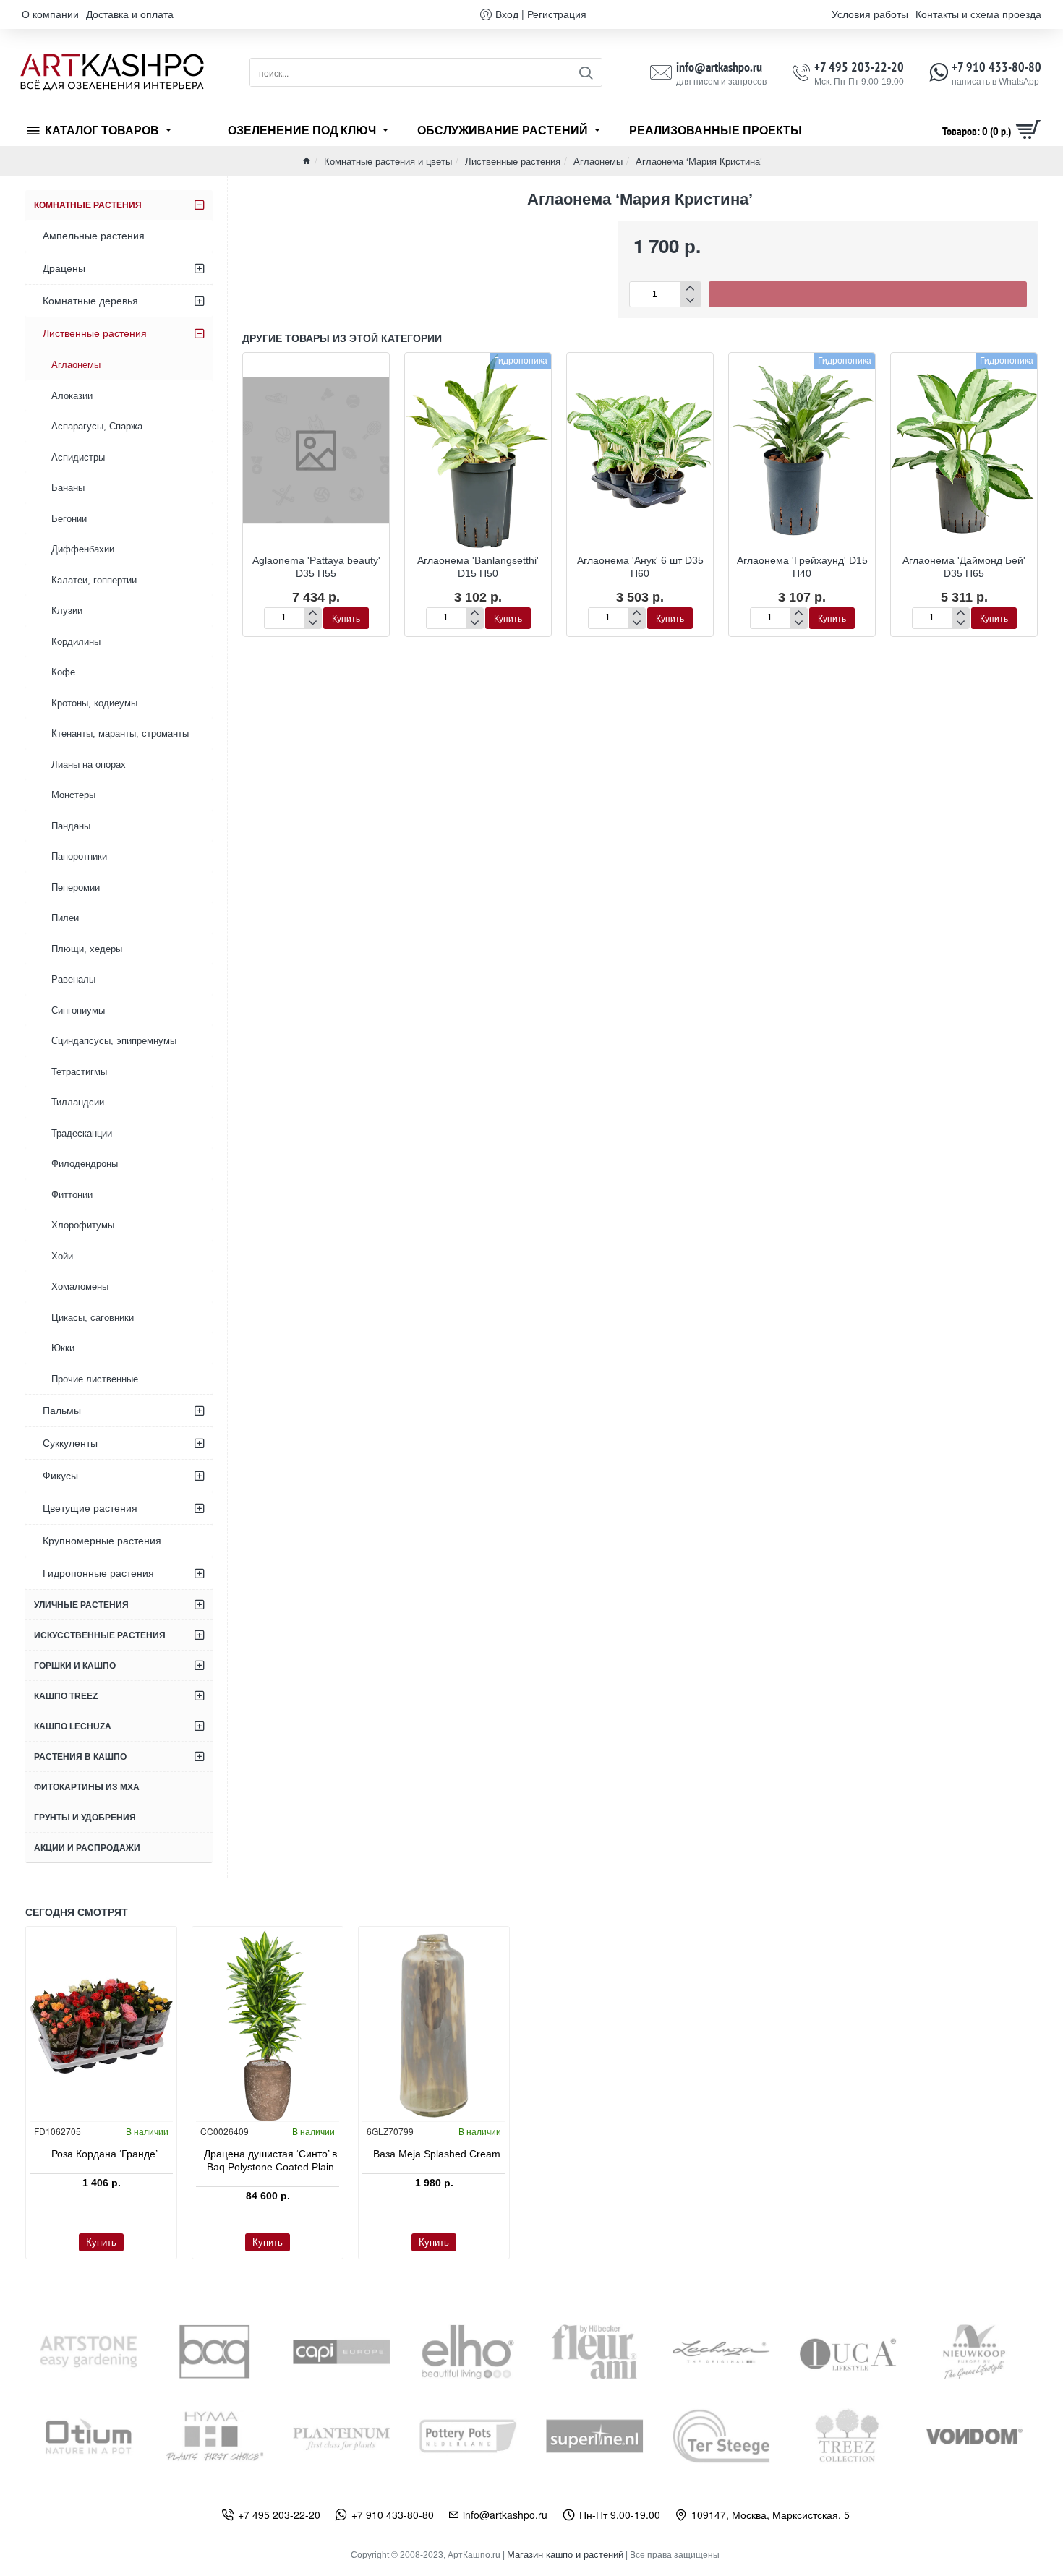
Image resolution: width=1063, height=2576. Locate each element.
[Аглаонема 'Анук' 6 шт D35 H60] (640, 450)
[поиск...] (585, 72)
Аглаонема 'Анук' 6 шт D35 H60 (640, 567)
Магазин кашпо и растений (565, 2555)
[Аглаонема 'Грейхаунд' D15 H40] (802, 450)
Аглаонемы (598, 161)
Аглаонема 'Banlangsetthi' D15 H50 (478, 567)
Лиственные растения (513, 161)
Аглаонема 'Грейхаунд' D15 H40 (802, 567)
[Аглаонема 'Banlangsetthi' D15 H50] (478, 450)
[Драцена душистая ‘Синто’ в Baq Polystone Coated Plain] (268, 2026)
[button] (868, 294)
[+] (690, 288)
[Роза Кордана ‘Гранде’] (101, 2026)
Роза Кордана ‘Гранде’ (104, 2154)
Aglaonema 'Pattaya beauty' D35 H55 (316, 567)
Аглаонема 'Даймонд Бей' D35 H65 (964, 567)
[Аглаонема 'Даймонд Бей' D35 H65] (964, 450)
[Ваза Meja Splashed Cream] (434, 2026)
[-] (690, 300)
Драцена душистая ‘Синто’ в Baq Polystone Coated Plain (270, 2160)
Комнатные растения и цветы (388, 161)
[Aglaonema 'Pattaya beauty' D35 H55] (316, 450)
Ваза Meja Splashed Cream (437, 2154)
